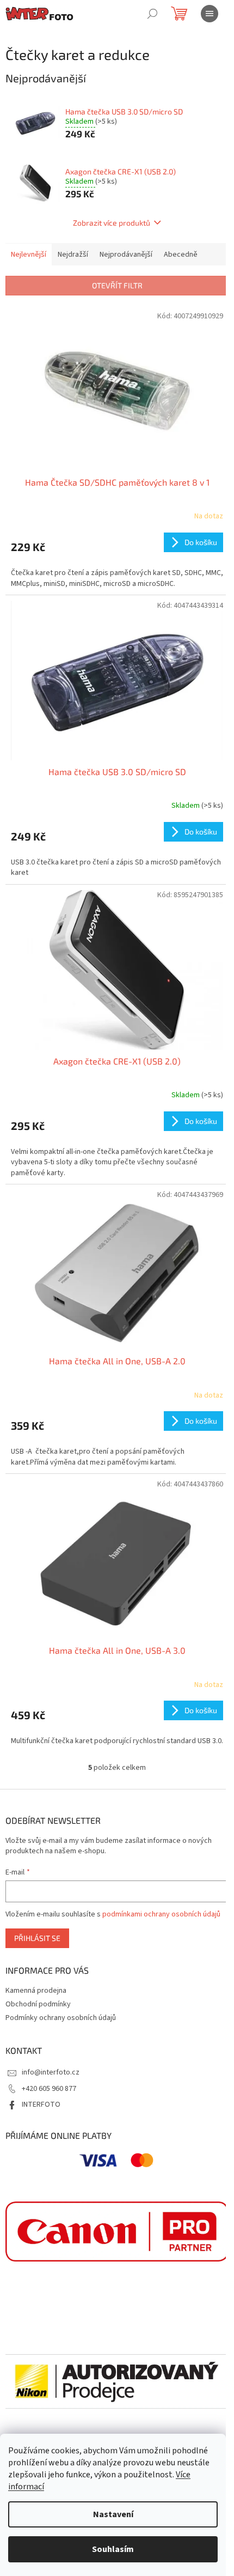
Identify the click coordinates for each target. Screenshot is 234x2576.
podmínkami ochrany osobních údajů (161, 1914)
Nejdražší (73, 255)
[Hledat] (152, 14)
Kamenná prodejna (36, 1991)
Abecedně (181, 255)
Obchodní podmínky (38, 2004)
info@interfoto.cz (51, 2072)
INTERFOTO (41, 2105)
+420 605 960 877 (49, 2089)
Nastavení (113, 2514)
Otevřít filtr (117, 285)
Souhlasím (113, 2549)
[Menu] (210, 14)
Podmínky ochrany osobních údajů (61, 2018)
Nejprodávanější (126, 255)
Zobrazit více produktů (112, 223)
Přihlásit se (37, 1938)
